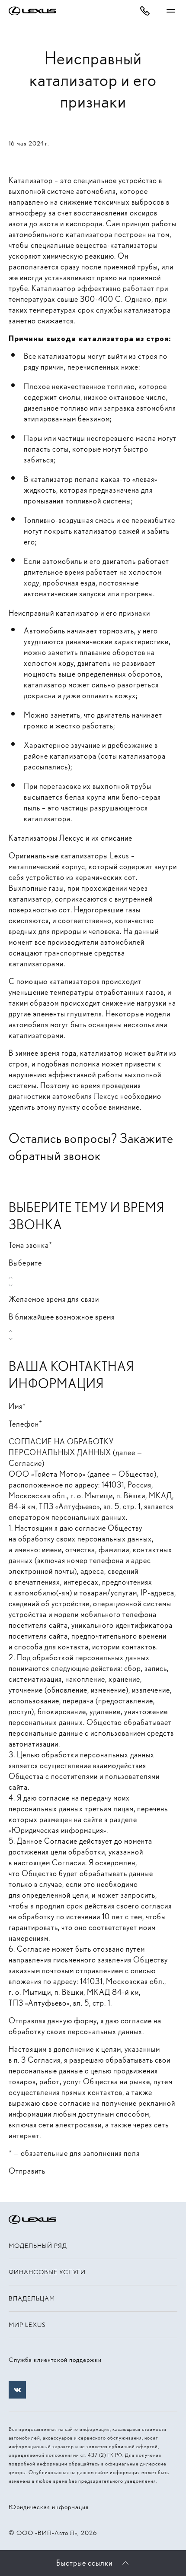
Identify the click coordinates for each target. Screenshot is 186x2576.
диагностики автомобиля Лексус (64, 1096)
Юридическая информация (49, 2507)
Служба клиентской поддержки (55, 2360)
